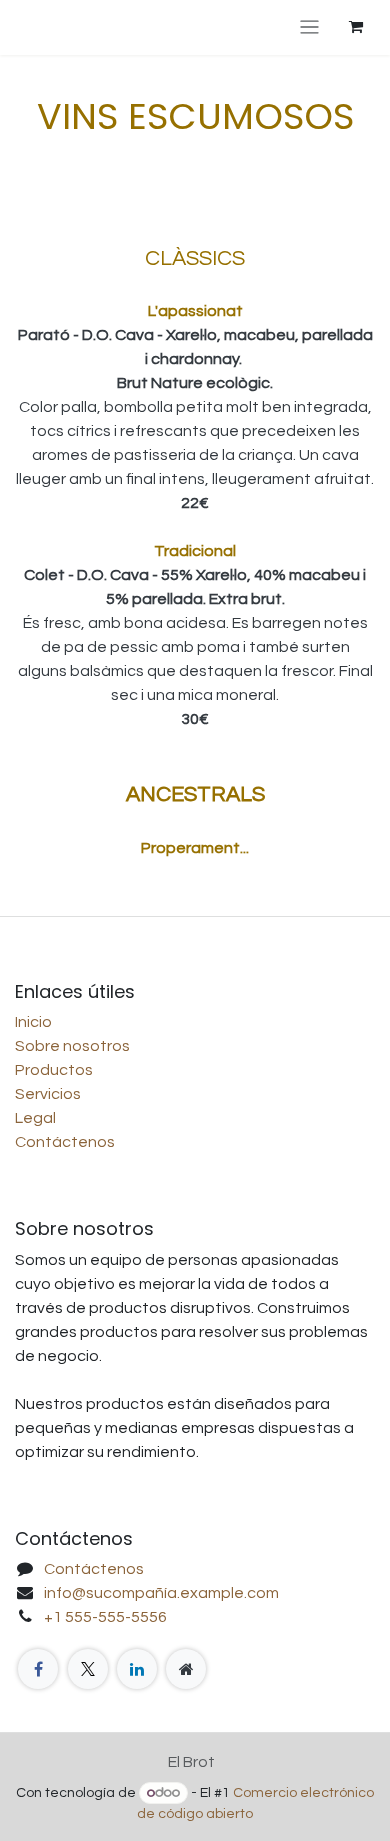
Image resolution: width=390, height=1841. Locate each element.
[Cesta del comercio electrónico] (356, 27)
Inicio (33, 1022)
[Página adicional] (186, 1669)
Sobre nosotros (72, 1046)
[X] (88, 1669)
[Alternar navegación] (309, 27)
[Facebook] (38, 1669)
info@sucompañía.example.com (161, 1593)
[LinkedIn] (137, 1669)
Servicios (48, 1094)
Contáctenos (65, 1142)
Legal (35, 1118)
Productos (54, 1070)
